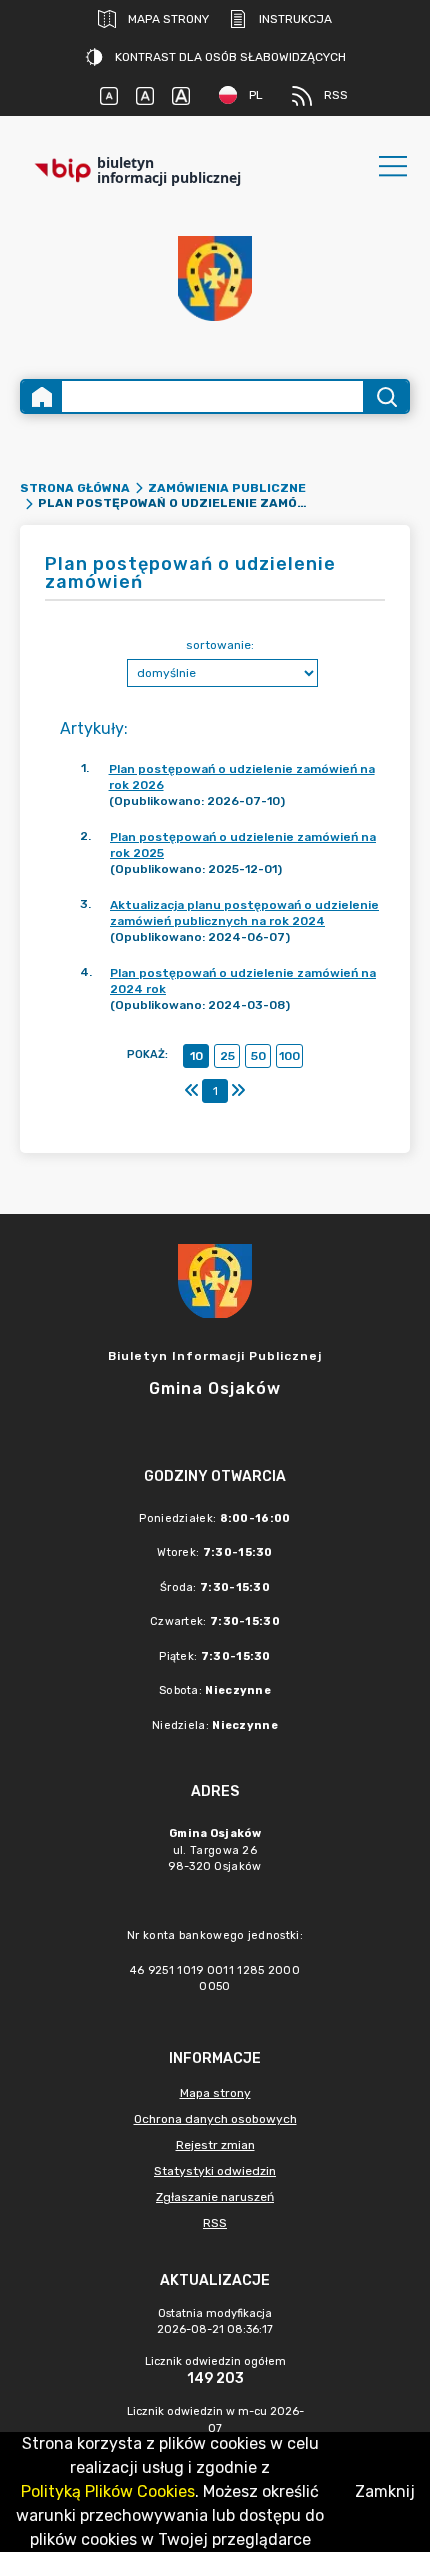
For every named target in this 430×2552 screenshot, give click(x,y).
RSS (336, 95)
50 (258, 1056)
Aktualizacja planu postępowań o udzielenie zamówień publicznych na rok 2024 (244, 913)
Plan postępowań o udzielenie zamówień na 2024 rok (243, 981)
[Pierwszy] (192, 1091)
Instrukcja (295, 19)
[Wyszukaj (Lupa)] (385, 396)
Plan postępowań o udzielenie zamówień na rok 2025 (243, 845)
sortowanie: (220, 645)
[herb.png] (215, 278)
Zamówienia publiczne (227, 488)
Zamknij (385, 2491)
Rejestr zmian (215, 2145)
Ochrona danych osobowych (215, 2119)
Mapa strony (168, 19)
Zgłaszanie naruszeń (215, 2197)
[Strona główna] (42, 396)
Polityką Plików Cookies (108, 2491)
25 (227, 1056)
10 (196, 1056)
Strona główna (75, 488)
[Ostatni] (238, 1091)
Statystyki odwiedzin (215, 2171)
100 (289, 1056)
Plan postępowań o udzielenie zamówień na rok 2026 (242, 777)
